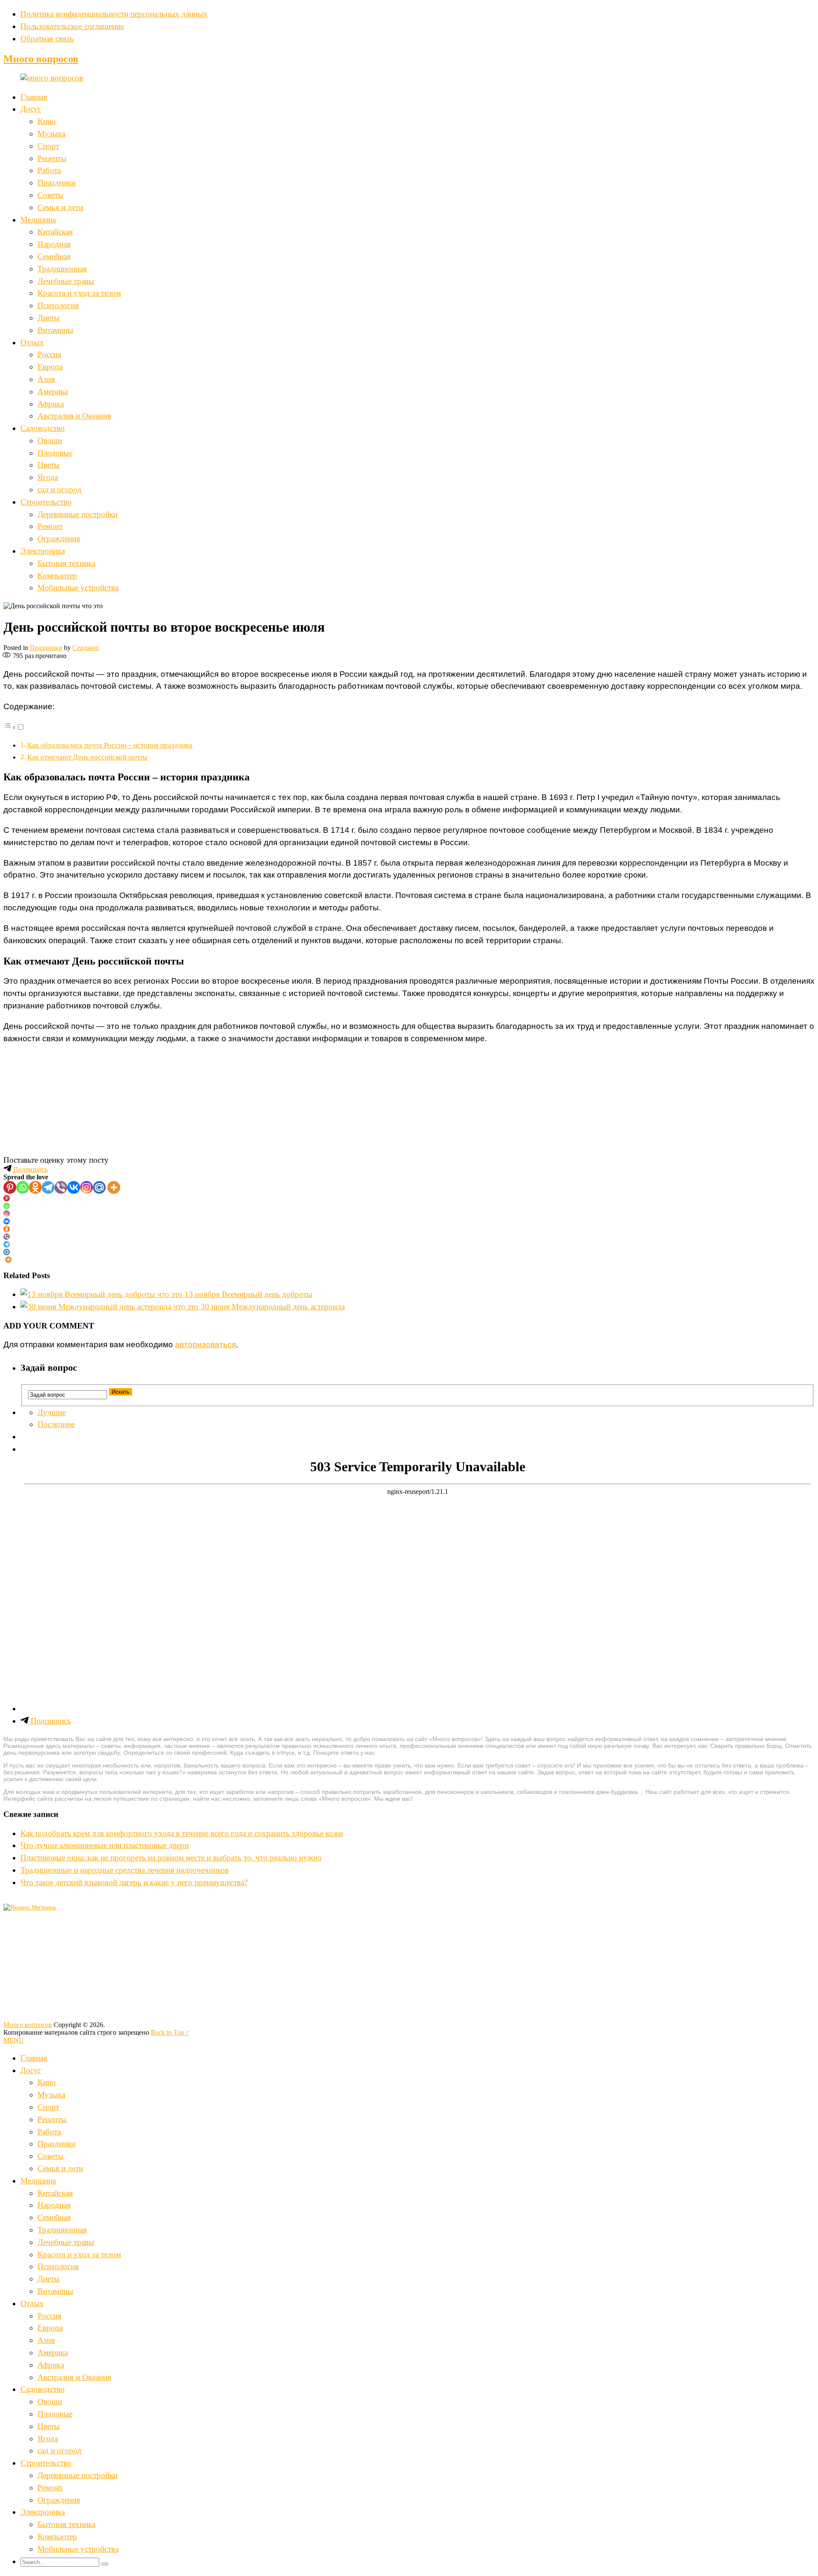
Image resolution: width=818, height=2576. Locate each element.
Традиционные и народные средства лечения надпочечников (125, 1870)
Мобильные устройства (78, 588)
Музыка (51, 134)
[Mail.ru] (99, 1187)
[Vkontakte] (74, 1187)
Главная (34, 97)
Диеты (49, 318)
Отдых (32, 342)
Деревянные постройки (78, 514)
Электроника (43, 551)
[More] (114, 1187)
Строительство (46, 502)
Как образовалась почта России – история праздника (110, 745)
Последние (56, 1424)
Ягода (48, 477)
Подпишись (30, 1169)
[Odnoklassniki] (35, 1187)
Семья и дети (60, 207)
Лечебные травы (66, 281)
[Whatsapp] (23, 1187)
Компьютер (57, 576)
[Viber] (61, 1187)
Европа (50, 367)
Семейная (54, 256)
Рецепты (52, 158)
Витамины (55, 330)
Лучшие (52, 1412)
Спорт (48, 146)
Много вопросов (41, 59)
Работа (49, 170)
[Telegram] (48, 1187)
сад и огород (59, 489)
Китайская (55, 232)
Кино (47, 121)
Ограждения (59, 539)
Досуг (31, 109)
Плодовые (55, 453)
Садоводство (43, 428)
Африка (51, 404)
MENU (14, 2040)
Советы (50, 195)
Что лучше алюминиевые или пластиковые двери (105, 1845)
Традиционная (62, 269)
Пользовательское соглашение (72, 26)
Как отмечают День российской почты (87, 757)
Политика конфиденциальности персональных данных (114, 14)
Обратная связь (47, 39)
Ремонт (50, 526)
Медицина (38, 220)
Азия (46, 379)
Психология (58, 305)
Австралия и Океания (74, 416)
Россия (49, 354)
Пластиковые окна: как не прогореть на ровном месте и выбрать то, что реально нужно (171, 1858)
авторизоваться (206, 1344)
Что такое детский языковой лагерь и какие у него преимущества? (134, 1882)
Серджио (86, 648)
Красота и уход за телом (79, 293)
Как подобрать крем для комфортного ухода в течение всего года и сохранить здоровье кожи (182, 1833)
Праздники (56, 183)
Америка (53, 391)
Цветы (49, 465)
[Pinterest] (10, 1187)
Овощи (50, 440)
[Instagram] (86, 1187)
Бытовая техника (66, 563)
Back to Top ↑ (170, 2032)
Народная (54, 244)
